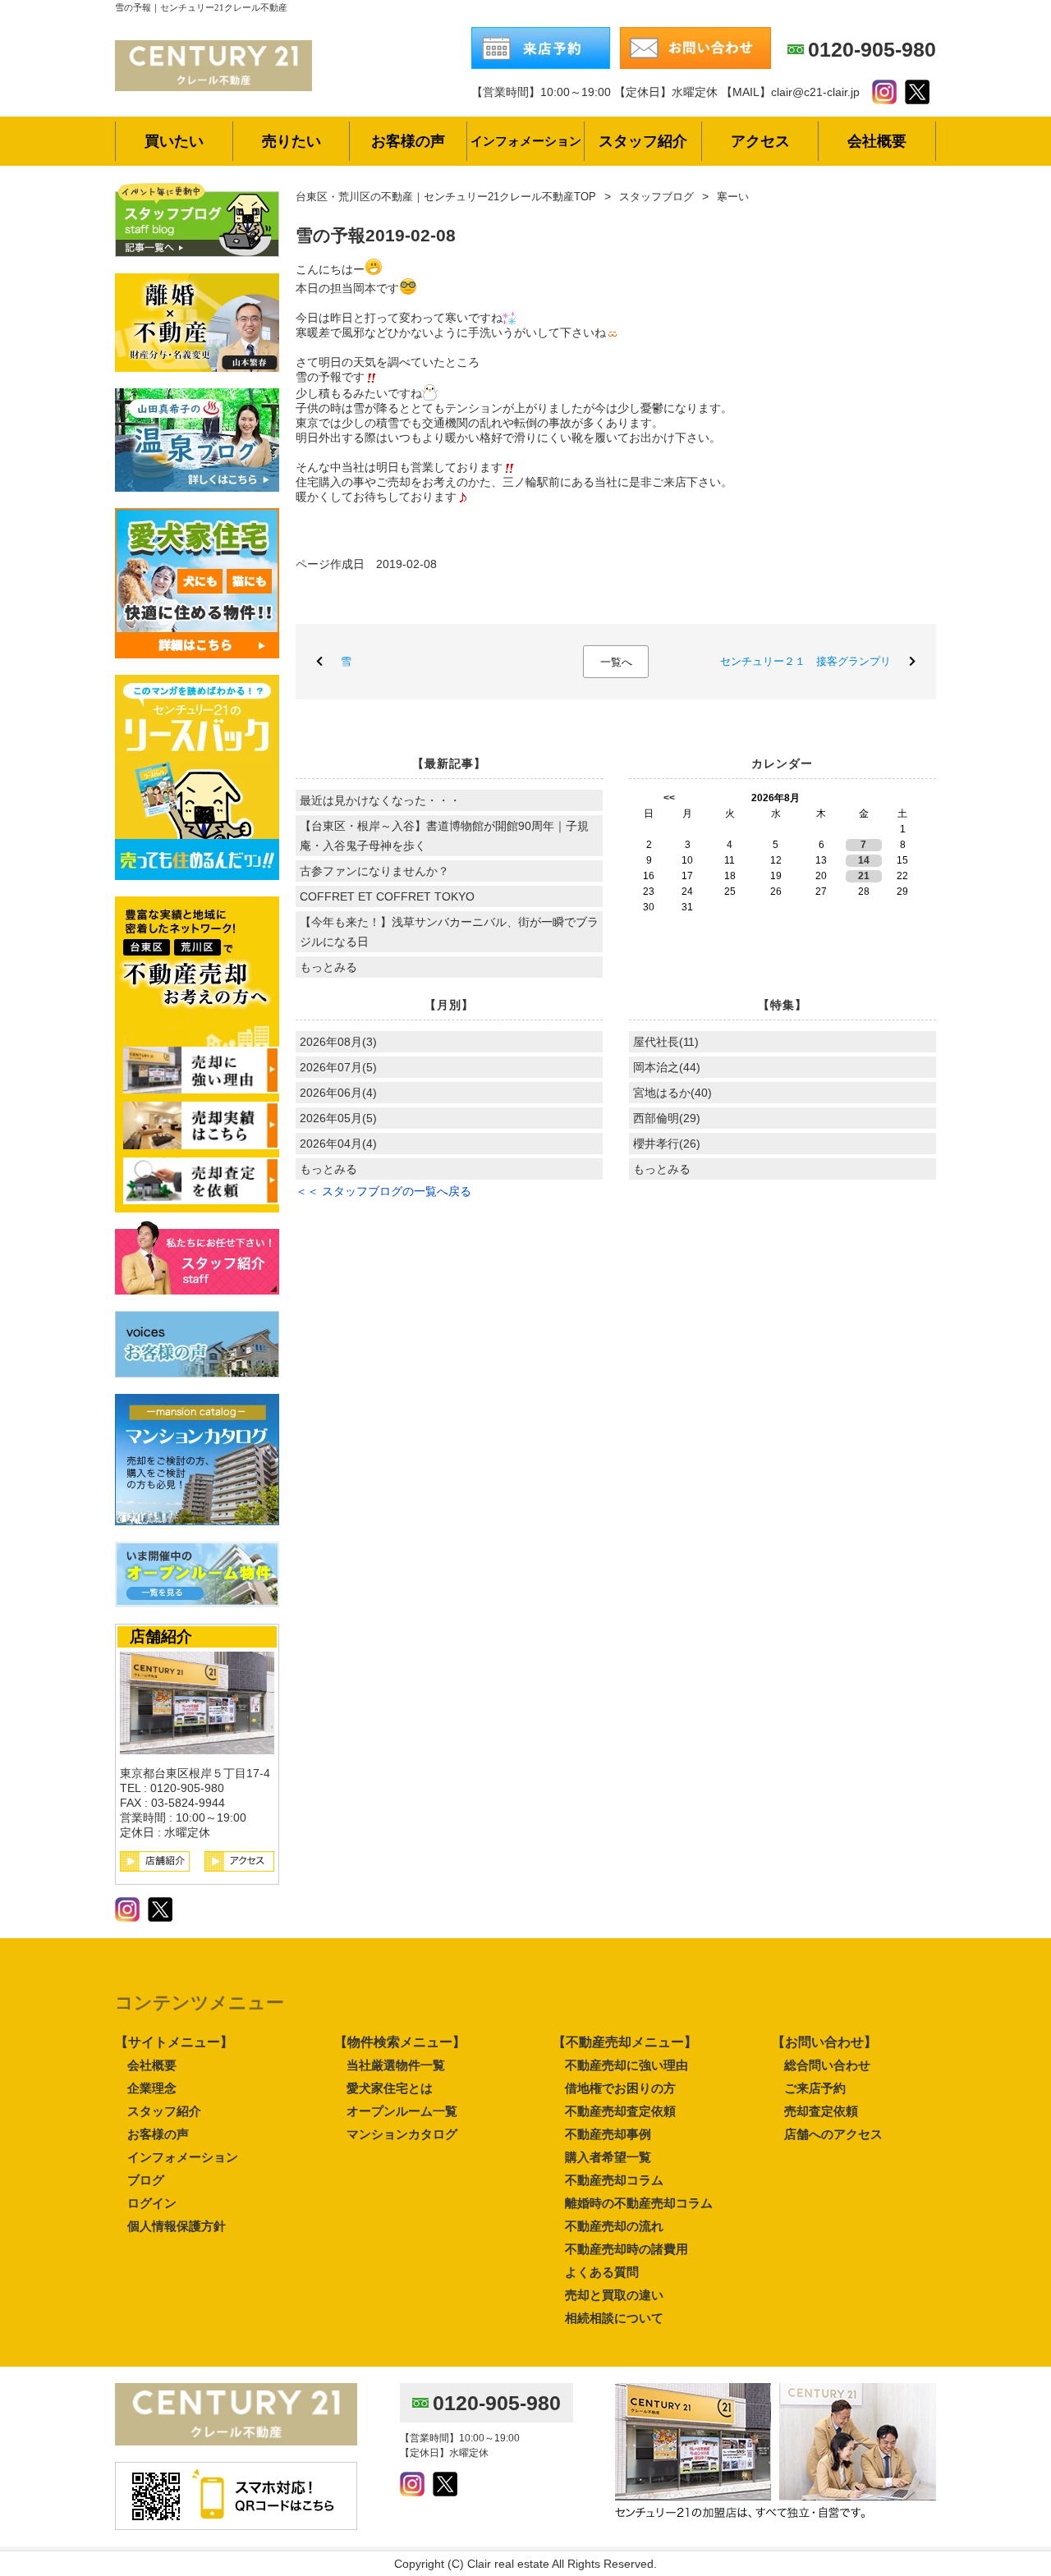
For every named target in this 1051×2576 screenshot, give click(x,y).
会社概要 (152, 2065)
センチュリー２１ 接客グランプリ (805, 661)
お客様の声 (158, 2134)
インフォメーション (183, 2157)
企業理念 (152, 2088)
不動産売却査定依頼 (620, 2111)
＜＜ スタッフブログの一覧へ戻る (383, 1191)
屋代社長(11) (666, 1042)
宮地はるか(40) (672, 1093)
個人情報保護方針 (177, 2226)
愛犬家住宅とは (390, 2088)
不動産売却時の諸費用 (626, 2249)
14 (864, 860)
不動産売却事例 (608, 2134)
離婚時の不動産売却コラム (639, 2203)
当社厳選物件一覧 (396, 2065)
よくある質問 (602, 2272)
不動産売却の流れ (614, 2226)
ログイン (152, 2203)
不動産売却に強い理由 (626, 2065)
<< (669, 798)
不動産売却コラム (614, 2180)
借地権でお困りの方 (620, 2088)
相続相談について (614, 2318)
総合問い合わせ (827, 2065)
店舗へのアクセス (833, 2134)
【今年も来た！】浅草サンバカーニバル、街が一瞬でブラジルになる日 (449, 932)
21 (864, 876)
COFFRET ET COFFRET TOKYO (387, 896)
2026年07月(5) (338, 1067)
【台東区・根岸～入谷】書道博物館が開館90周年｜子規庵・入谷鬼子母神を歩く (444, 836)
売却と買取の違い (614, 2295)
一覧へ (616, 662)
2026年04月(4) (338, 1144)
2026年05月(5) (338, 1118)
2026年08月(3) (338, 1042)
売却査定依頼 (821, 2111)
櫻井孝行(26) (667, 1144)
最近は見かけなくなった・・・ (380, 800)
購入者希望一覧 (608, 2157)
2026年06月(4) (338, 1093)
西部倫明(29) (667, 1118)
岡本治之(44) (667, 1067)
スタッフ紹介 (164, 2111)
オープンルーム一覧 (402, 2111)
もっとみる (328, 967)
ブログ (146, 2180)
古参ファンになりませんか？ (374, 871)
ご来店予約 (815, 2088)
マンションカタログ (402, 2134)
